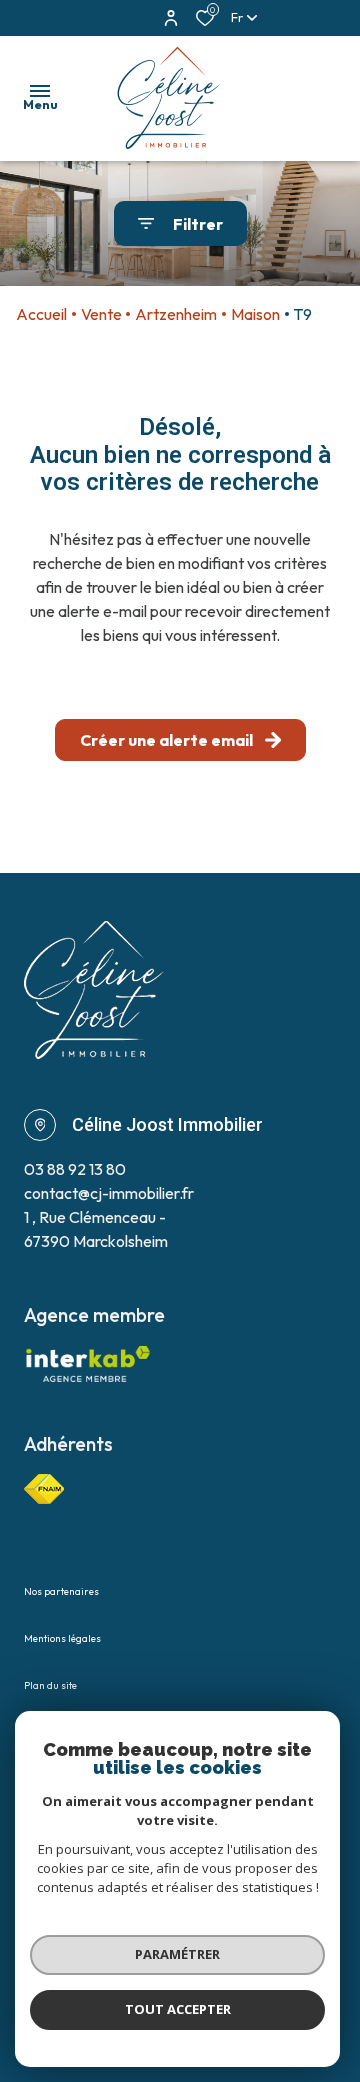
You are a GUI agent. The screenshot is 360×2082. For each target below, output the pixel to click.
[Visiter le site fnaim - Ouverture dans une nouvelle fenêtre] (44, 1489)
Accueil (41, 314)
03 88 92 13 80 (75, 1169)
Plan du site (50, 1685)
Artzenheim (176, 314)
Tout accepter (178, 2009)
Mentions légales (62, 1638)
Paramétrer (177, 1954)
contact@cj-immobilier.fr (109, 1193)
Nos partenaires (61, 1591)
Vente (101, 314)
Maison (255, 314)
